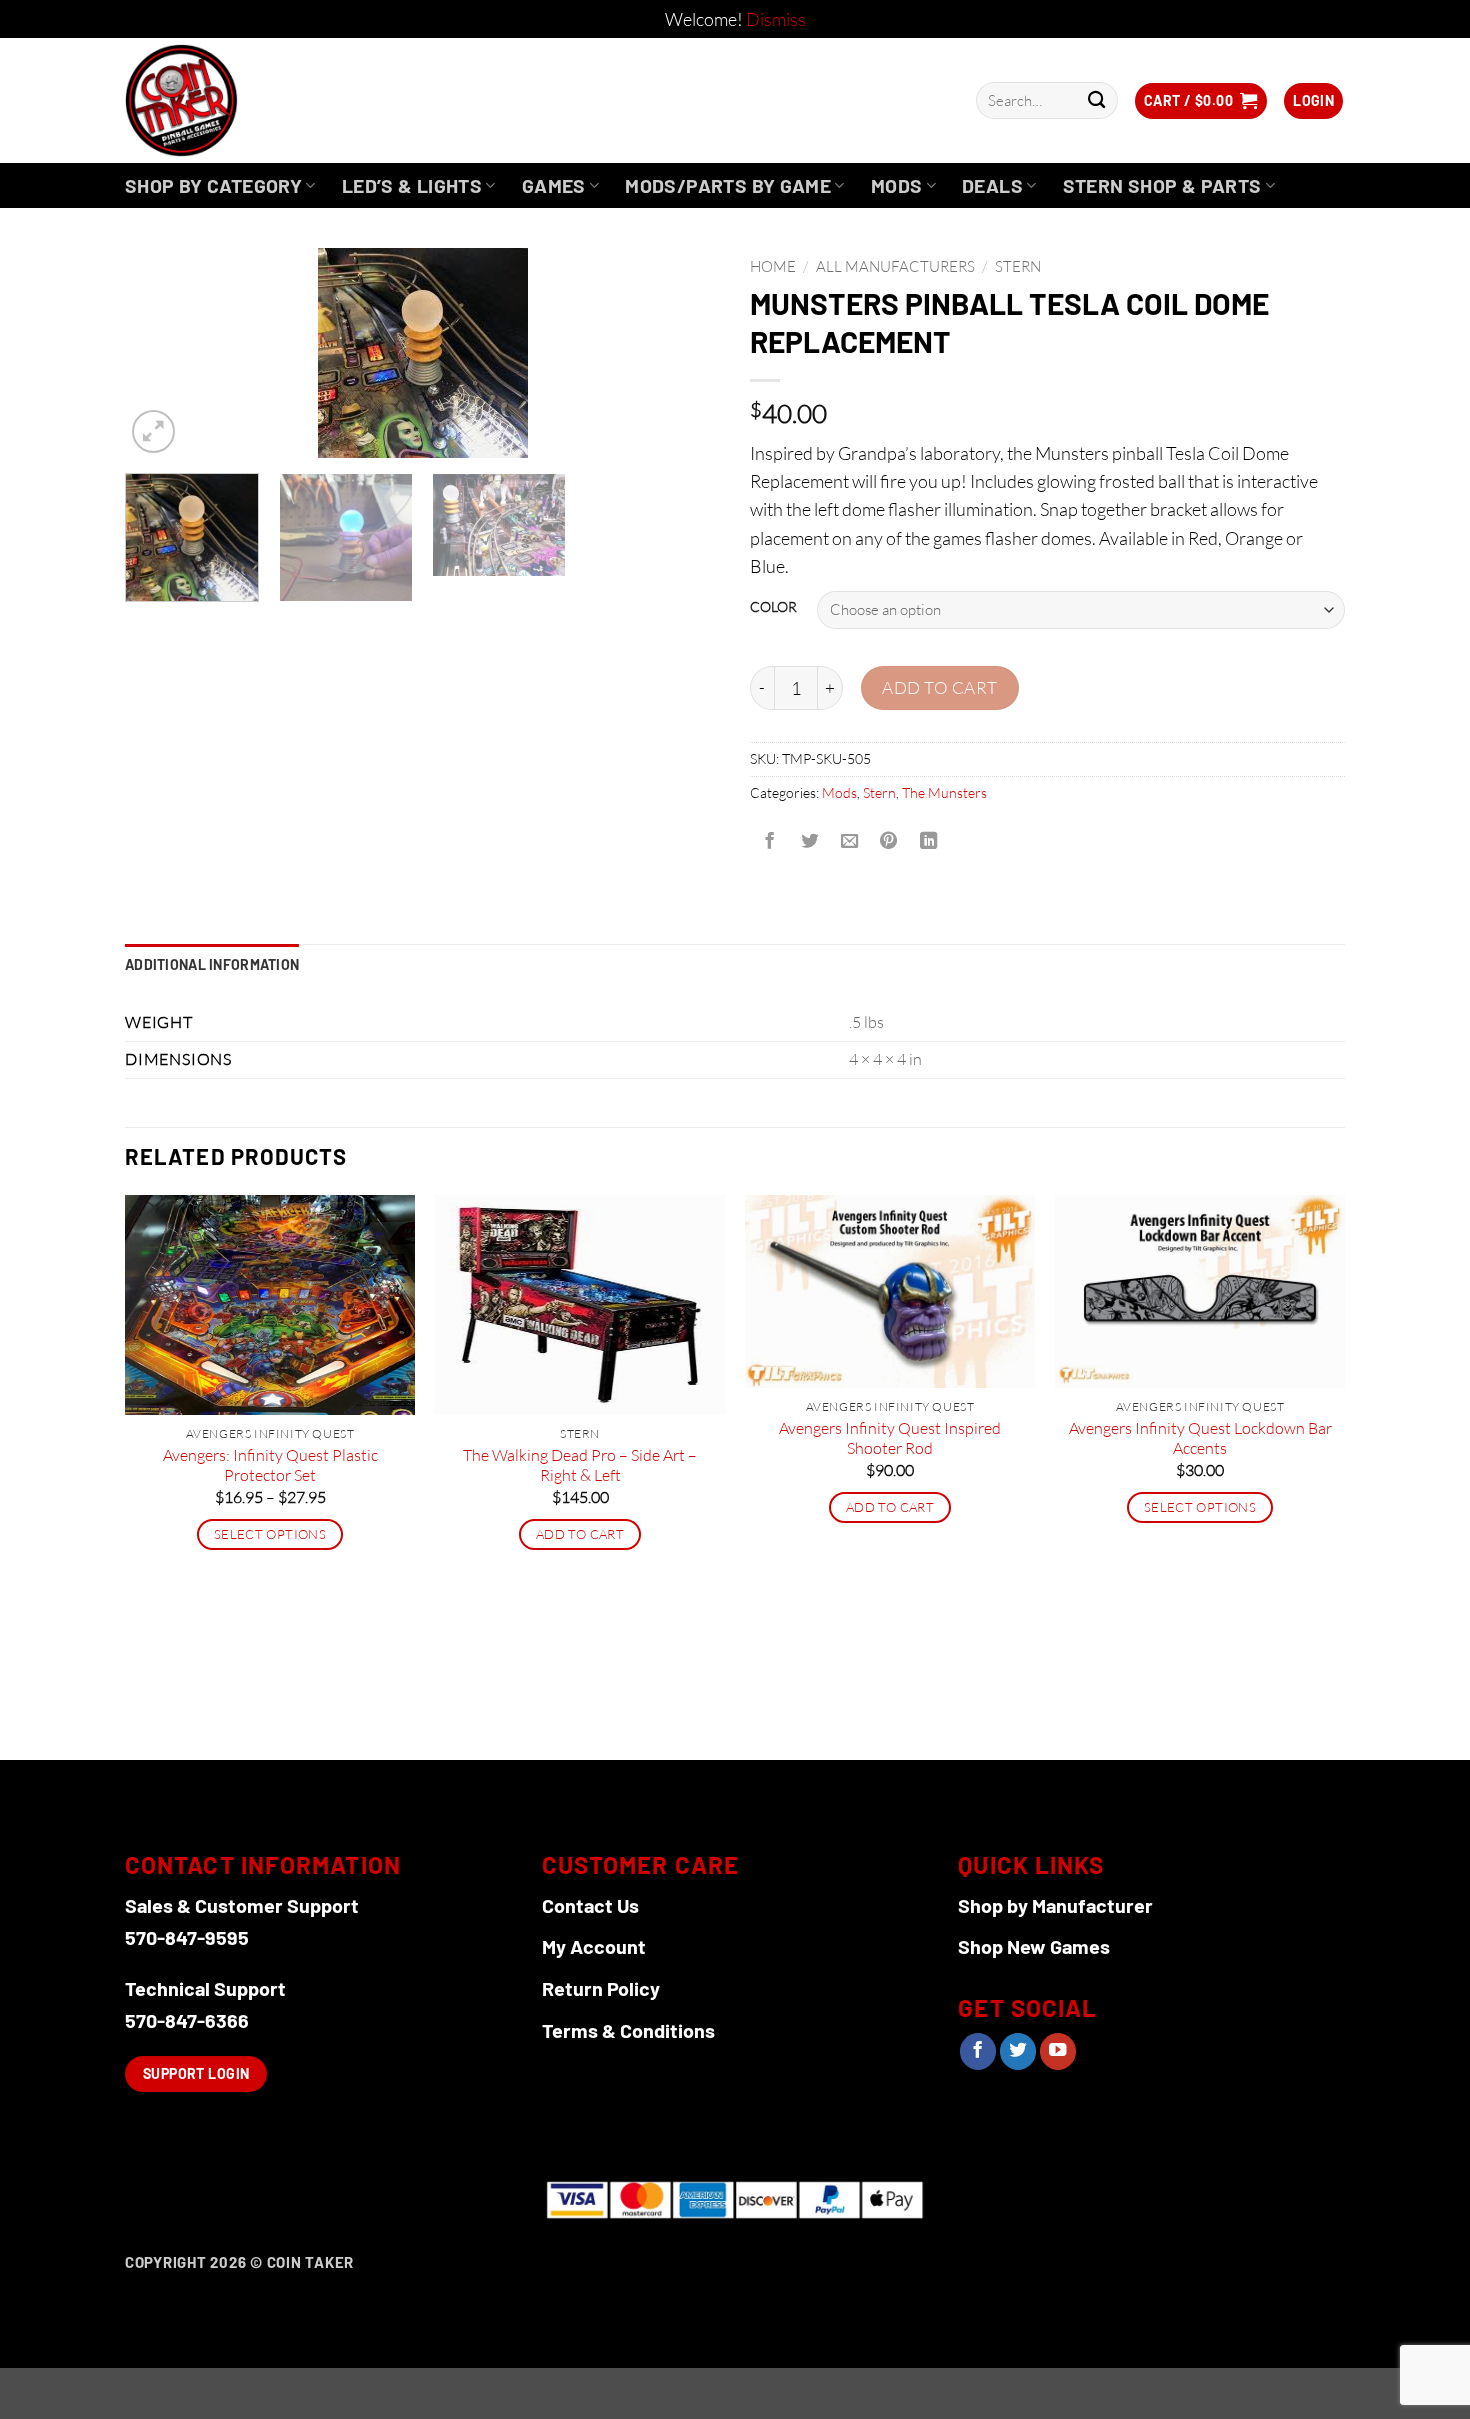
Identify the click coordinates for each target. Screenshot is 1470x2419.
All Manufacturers (895, 266)
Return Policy (601, 1988)
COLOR (773, 607)
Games (554, 185)
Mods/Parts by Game (728, 185)
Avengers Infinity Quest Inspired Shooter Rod (890, 1438)
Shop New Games (1034, 1946)
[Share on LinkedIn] (929, 841)
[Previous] (162, 353)
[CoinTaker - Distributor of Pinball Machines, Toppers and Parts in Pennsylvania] (235, 100)
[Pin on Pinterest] (889, 841)
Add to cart (940, 687)
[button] (1201, 101)
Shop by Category (213, 185)
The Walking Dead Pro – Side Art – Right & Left (580, 1465)
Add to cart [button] (580, 1534)
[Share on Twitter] (809, 841)
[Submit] (1096, 100)
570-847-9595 (187, 1937)
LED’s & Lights (412, 185)
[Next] (683, 353)
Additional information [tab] (212, 964)
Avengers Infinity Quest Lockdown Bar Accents (1200, 1438)
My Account (594, 1946)
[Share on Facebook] (770, 841)
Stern (1018, 266)
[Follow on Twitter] (1018, 2051)
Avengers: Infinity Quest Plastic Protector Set (270, 1465)
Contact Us (590, 1905)
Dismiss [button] (776, 19)
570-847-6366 (187, 2020)
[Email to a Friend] (849, 841)
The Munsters (944, 792)
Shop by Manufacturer (1055, 1905)
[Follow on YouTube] (1058, 2051)
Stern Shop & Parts (1162, 185)
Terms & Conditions (628, 2030)
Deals (992, 185)
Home (773, 266)
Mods (897, 185)
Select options (270, 1534)
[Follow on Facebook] (978, 2051)
